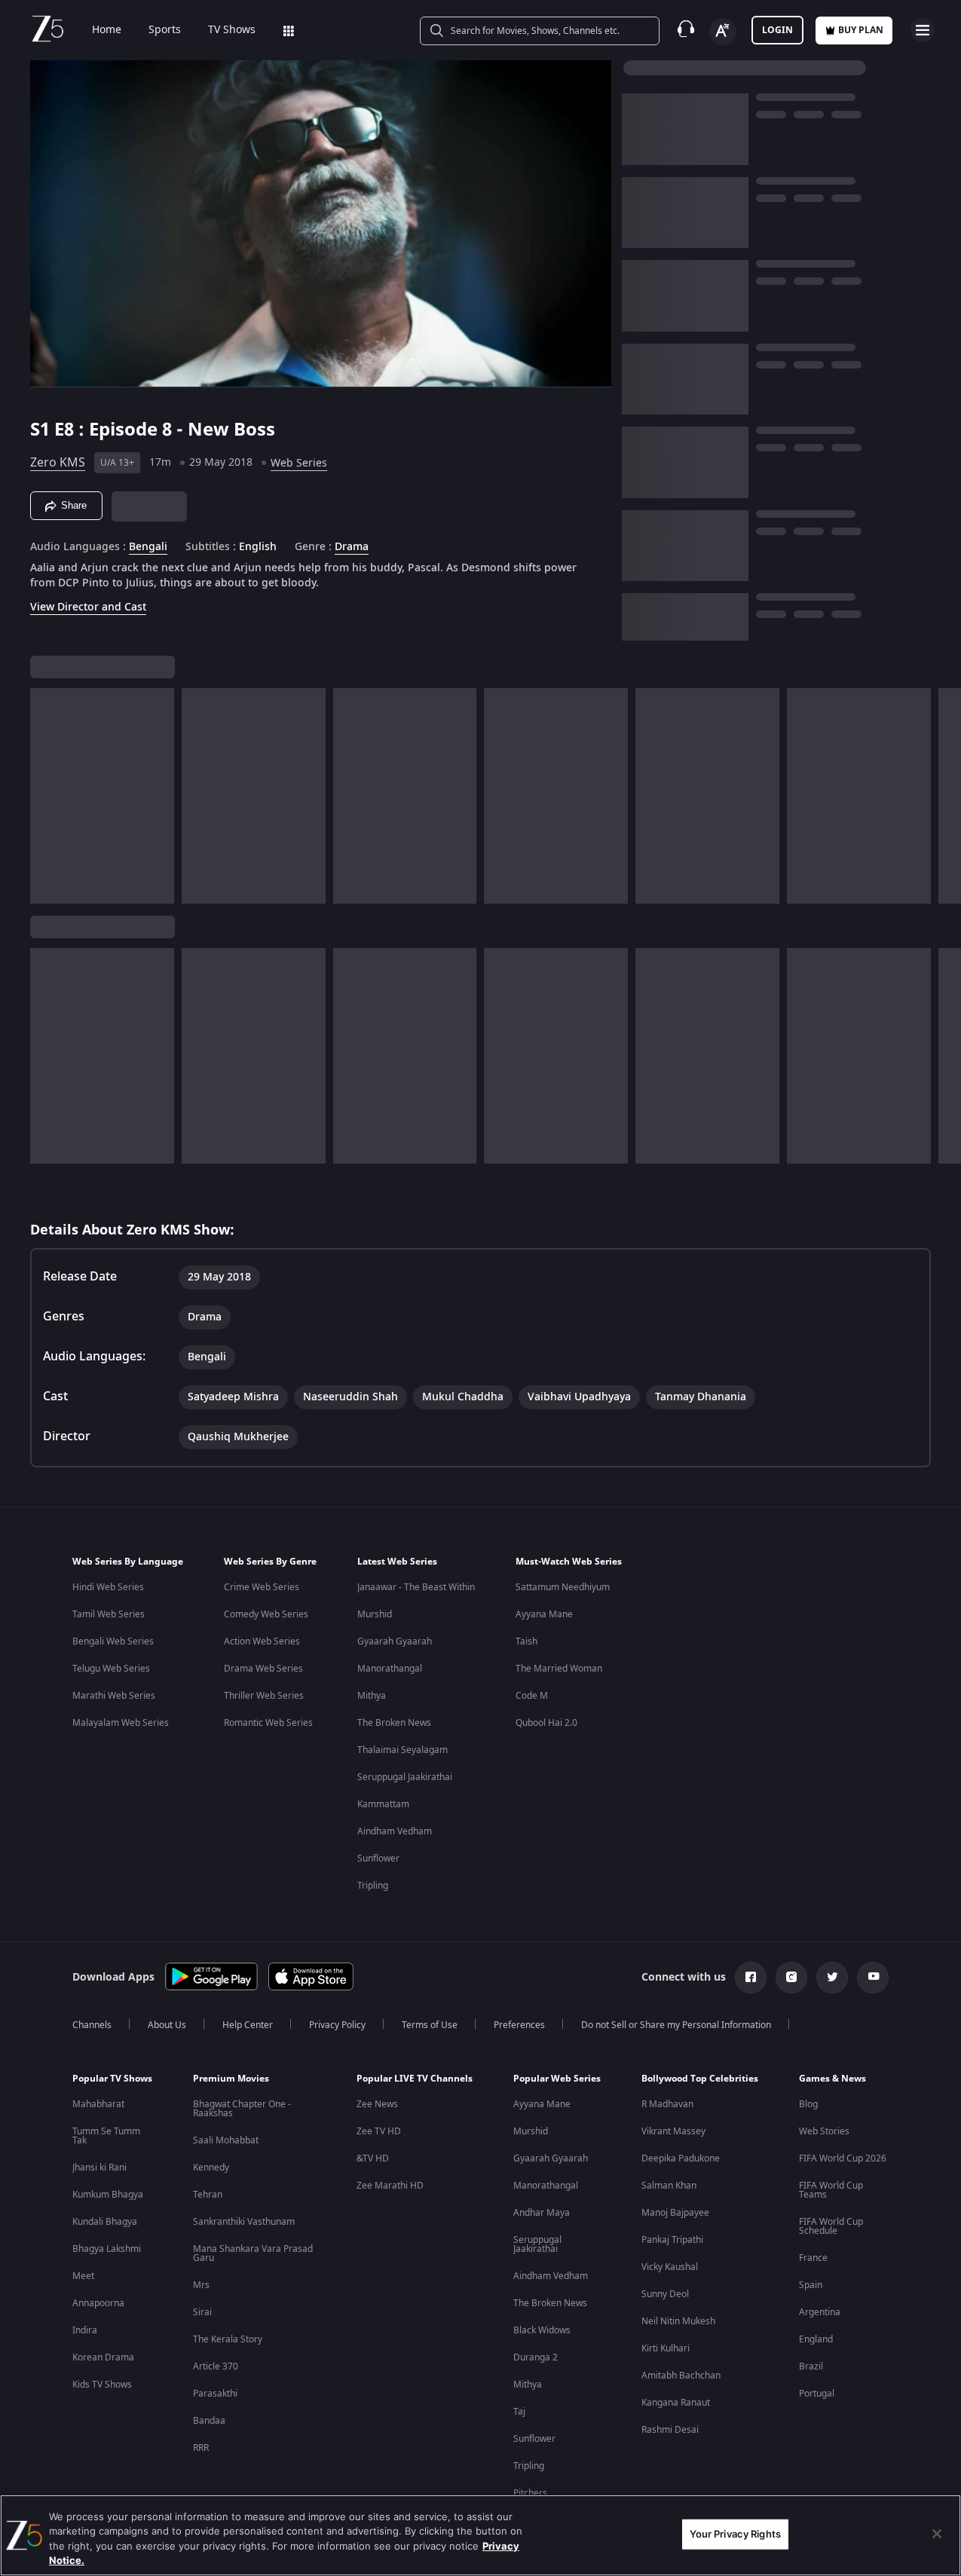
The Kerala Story (228, 2339)
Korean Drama (103, 2357)
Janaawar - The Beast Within (416, 1587)
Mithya (372, 1696)
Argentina (820, 2312)
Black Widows (542, 2330)
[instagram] (791, 1978)
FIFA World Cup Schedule (831, 2226)
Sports (165, 30)
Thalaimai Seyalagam (402, 1750)
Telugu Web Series (111, 1669)
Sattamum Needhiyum (563, 1587)
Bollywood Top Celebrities (700, 2079)
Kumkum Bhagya (108, 2195)
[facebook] (751, 1978)
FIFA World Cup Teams (831, 2190)
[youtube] (873, 1978)
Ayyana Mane (544, 1614)
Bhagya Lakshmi (107, 2249)
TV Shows (232, 30)
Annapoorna (98, 2303)
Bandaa (209, 2421)
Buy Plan (861, 30)
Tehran (208, 2195)
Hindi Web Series (108, 1587)
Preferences (519, 2025)
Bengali (148, 547)
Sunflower (378, 1859)
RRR (201, 2448)
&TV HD (373, 2158)
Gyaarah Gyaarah (395, 1641)
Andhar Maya (542, 2213)
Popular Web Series (557, 2079)
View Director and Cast (88, 607)
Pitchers (530, 2493)
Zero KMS (58, 463)
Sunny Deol (665, 2294)
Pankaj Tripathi (672, 2240)
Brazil (811, 2366)
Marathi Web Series (114, 1696)
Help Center (248, 2025)
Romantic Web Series (268, 1723)
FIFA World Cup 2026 (843, 2158)
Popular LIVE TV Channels (415, 2079)
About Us (167, 2025)
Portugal (817, 2394)
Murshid (375, 1614)
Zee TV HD (379, 2131)
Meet (83, 2276)
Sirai (202, 2312)
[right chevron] (945, 796)
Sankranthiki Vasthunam (244, 2222)
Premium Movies (231, 2079)
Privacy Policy (337, 2025)
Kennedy (211, 2168)
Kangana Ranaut (676, 2403)
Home (107, 30)
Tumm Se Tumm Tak (106, 2136)
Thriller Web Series (264, 1696)
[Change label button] (723, 32)
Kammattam (383, 1804)
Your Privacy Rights (735, 2534)
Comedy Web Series (266, 1614)
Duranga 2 (536, 2357)
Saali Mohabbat (226, 2140)
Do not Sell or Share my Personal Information (676, 2025)
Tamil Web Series (109, 1614)
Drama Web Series (263, 1669)
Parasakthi (215, 2394)
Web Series (299, 463)
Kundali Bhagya (105, 2222)
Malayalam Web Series (121, 1723)
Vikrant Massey (673, 2131)
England (816, 2339)
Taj (519, 2412)
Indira (85, 2330)
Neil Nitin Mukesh (678, 2321)
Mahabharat (98, 2104)
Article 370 (216, 2366)
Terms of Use (430, 2025)
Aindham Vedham (395, 1831)
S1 (42, 430)
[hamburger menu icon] (923, 30)
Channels (92, 2025)
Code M (532, 1696)
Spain (811, 2285)
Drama (352, 547)
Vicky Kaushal (670, 2267)
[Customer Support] (686, 30)
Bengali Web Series (113, 1641)
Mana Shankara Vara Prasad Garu (253, 2253)
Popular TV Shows (112, 2079)
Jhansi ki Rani (99, 2168)
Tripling (373, 1886)
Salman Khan (669, 2186)
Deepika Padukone (681, 2158)
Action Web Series (262, 1641)
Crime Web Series (262, 1587)
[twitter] (832, 1978)
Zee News (377, 2104)
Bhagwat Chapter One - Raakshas (242, 2109)
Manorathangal (390, 1669)
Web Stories (824, 2131)
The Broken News (394, 1723)
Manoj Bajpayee (675, 2213)
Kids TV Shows (102, 2385)
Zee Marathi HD (390, 2186)
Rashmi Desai (670, 2430)
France (813, 2258)
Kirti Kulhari (666, 2348)
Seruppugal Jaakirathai (405, 1777)
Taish (526, 1641)
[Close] (937, 2534)
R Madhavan (667, 2104)
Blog (808, 2104)
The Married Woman (559, 1669)
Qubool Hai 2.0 (546, 1723)
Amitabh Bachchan (681, 2376)
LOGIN (777, 30)
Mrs (201, 2285)
